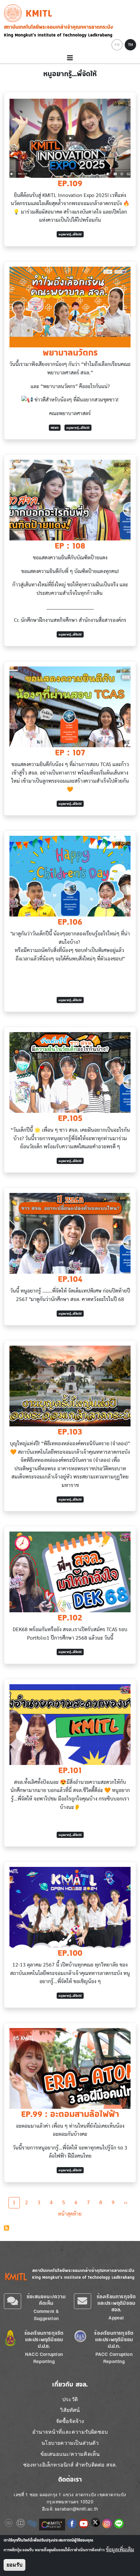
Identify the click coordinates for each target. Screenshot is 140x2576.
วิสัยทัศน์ (70, 2410)
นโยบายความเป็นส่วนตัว (70, 2443)
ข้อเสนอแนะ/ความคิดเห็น (46, 2300)
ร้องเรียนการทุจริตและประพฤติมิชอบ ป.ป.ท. (114, 2339)
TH (130, 45)
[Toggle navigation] (70, 58)
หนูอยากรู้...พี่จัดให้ (70, 234)
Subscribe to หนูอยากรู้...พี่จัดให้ (7, 2228)
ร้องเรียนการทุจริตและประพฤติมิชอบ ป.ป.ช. (44, 2339)
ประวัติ (70, 2399)
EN (117, 45)
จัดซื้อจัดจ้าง (70, 2421)
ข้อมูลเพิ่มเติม (120, 2550)
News (55, 428)
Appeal (116, 2318)
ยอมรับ (14, 2565)
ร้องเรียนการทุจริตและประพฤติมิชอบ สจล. (116, 2303)
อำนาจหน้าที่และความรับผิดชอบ (70, 2432)
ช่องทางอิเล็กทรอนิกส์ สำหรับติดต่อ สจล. (70, 2464)
